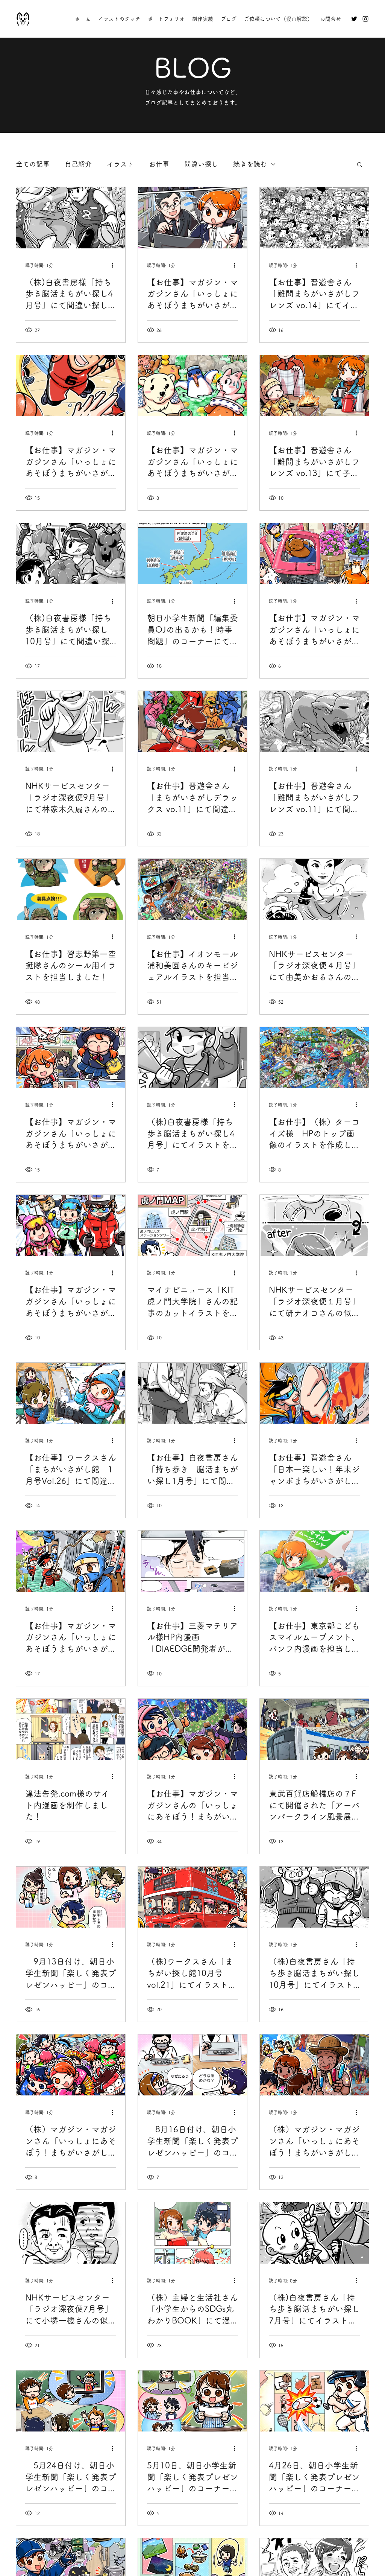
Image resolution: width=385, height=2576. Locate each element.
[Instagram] (365, 19)
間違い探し (201, 164)
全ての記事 (33, 164)
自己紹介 (78, 164)
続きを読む (250, 164)
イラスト (120, 164)
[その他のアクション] (115, 265)
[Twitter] (354, 19)
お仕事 (159, 164)
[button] (360, 165)
